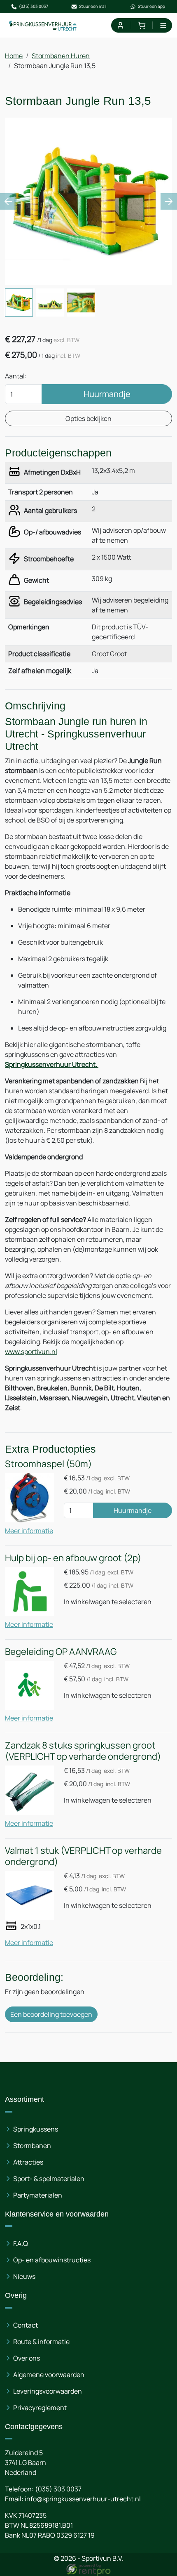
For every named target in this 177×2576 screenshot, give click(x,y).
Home (14, 56)
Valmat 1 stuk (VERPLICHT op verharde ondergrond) (83, 1856)
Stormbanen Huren (61, 56)
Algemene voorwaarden (49, 2375)
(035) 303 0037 (34, 6)
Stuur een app (151, 6)
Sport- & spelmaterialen (49, 2179)
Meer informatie (29, 1531)
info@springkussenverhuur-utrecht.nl (83, 2499)
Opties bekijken (88, 418)
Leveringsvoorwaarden (48, 2391)
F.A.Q (21, 2243)
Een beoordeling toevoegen (51, 2014)
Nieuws (24, 2276)
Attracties (28, 2162)
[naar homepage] (43, 25)
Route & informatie (41, 2342)
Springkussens (36, 2129)
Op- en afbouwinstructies (52, 2260)
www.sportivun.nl (31, 1352)
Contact (26, 2325)
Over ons (27, 2358)
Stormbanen (32, 2146)
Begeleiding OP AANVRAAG (61, 1652)
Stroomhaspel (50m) (48, 1464)
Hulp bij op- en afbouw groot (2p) (73, 1558)
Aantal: (16, 376)
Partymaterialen (38, 2195)
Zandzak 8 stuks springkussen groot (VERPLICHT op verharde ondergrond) (83, 1751)
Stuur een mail (93, 6)
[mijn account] (120, 25)
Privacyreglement (40, 2408)
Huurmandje (107, 394)
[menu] (163, 25)
